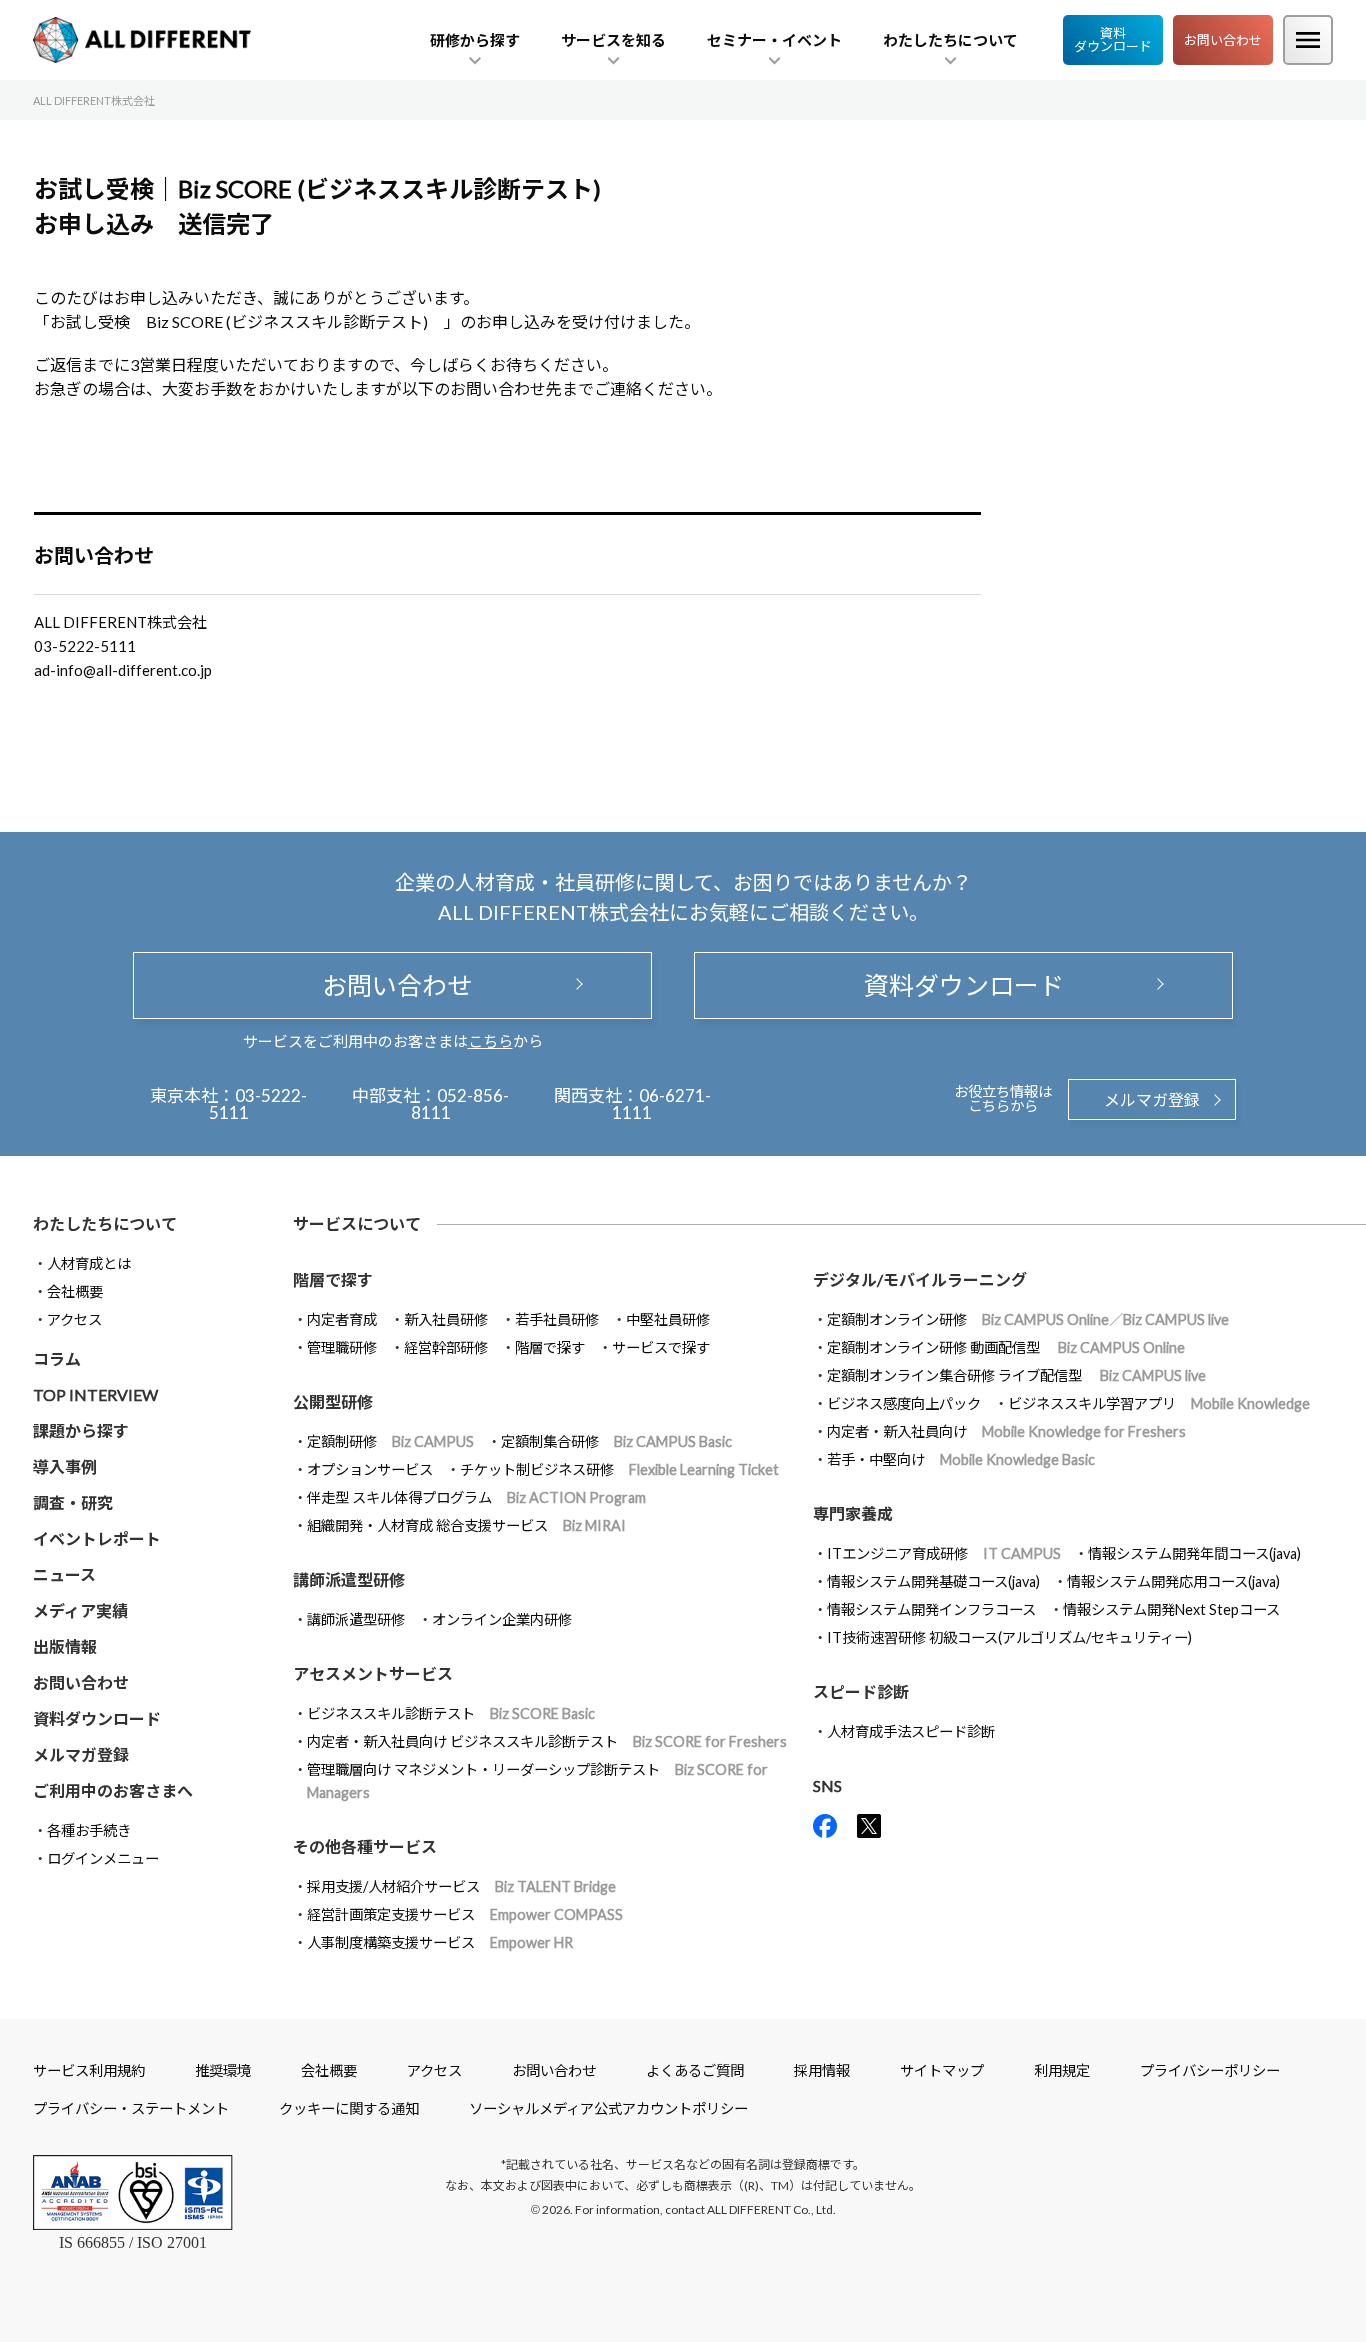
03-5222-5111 (258, 1104)
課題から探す (81, 1430)
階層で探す (550, 1347)
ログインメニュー (103, 1858)
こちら (490, 1041)
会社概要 (75, 1291)
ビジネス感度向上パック (904, 1403)
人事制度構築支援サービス (440, 1942)
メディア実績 (80, 1610)
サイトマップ (942, 2070)
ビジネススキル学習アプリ (1159, 1403)
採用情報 (822, 2070)
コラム (57, 1358)
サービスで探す (661, 1347)
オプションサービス (370, 1469)
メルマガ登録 (1152, 1099)
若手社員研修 (557, 1319)
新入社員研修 (446, 1319)
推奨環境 (223, 2070)
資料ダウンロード (1113, 39)
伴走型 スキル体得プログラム (476, 1497)
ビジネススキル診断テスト (451, 1713)
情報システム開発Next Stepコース (1171, 1609)
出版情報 (65, 1646)
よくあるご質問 (695, 2070)
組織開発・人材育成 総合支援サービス (466, 1525)
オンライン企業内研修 (502, 1619)
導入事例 (65, 1466)
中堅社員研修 (668, 1319)
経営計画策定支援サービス (465, 1914)
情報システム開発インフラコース (931, 1609)
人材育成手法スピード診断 (911, 1731)
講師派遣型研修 (356, 1619)
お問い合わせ (1223, 40)
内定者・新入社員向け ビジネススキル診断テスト (547, 1741)
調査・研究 (73, 1502)
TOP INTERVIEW (95, 1394)
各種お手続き (89, 1830)
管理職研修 (342, 1347)
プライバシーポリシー (1210, 2070)
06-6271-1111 (661, 1104)
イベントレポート (97, 1538)
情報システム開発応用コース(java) (1173, 1581)
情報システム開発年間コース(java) (1194, 1553)
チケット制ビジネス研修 (619, 1469)
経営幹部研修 (446, 1347)
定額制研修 (390, 1441)
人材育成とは (89, 1263)
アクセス (74, 1319)
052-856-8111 (460, 1104)
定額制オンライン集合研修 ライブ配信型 (1016, 1375)
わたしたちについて (105, 1223)
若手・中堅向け (961, 1459)
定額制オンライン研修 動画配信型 (1006, 1347)
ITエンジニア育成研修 (944, 1553)
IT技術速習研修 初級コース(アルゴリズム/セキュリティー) (1009, 1637)
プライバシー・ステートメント (131, 2108)
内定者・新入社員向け (1006, 1431)
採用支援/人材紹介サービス (461, 1886)
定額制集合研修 (616, 1441)
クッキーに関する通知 (349, 2108)
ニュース (64, 1574)
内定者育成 (342, 1319)
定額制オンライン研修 (1028, 1319)
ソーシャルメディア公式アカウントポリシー (608, 2108)
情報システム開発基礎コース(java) (933, 1581)
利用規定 (1062, 2070)
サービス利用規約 (89, 2070)
